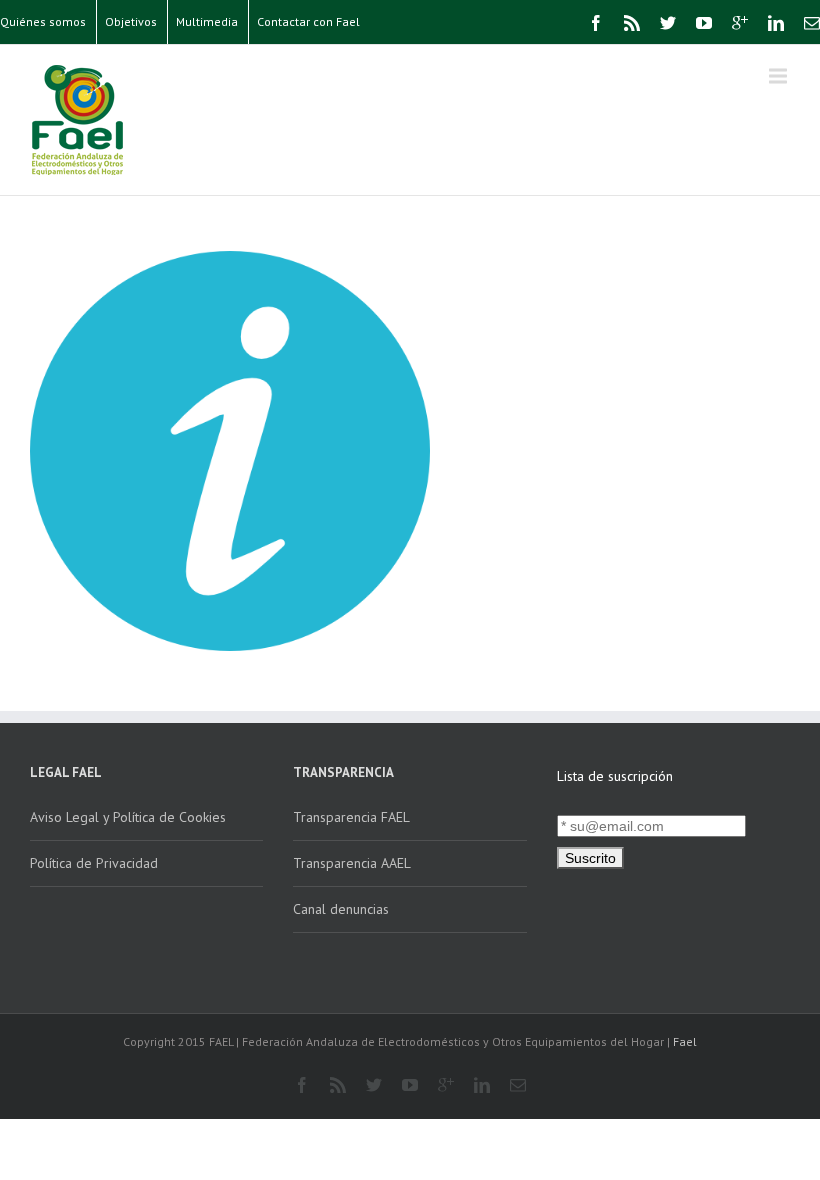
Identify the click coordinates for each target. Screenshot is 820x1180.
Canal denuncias (341, 909)
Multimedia (207, 21)
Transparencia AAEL (352, 863)
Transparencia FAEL (351, 817)
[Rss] (632, 23)
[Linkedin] (776, 23)
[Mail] (812, 23)
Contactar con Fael (308, 21)
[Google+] (740, 23)
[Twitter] (668, 23)
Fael (685, 1041)
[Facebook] (596, 23)
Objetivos (131, 21)
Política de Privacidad (94, 863)
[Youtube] (704, 23)
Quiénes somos (43, 21)
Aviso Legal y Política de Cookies (128, 817)
